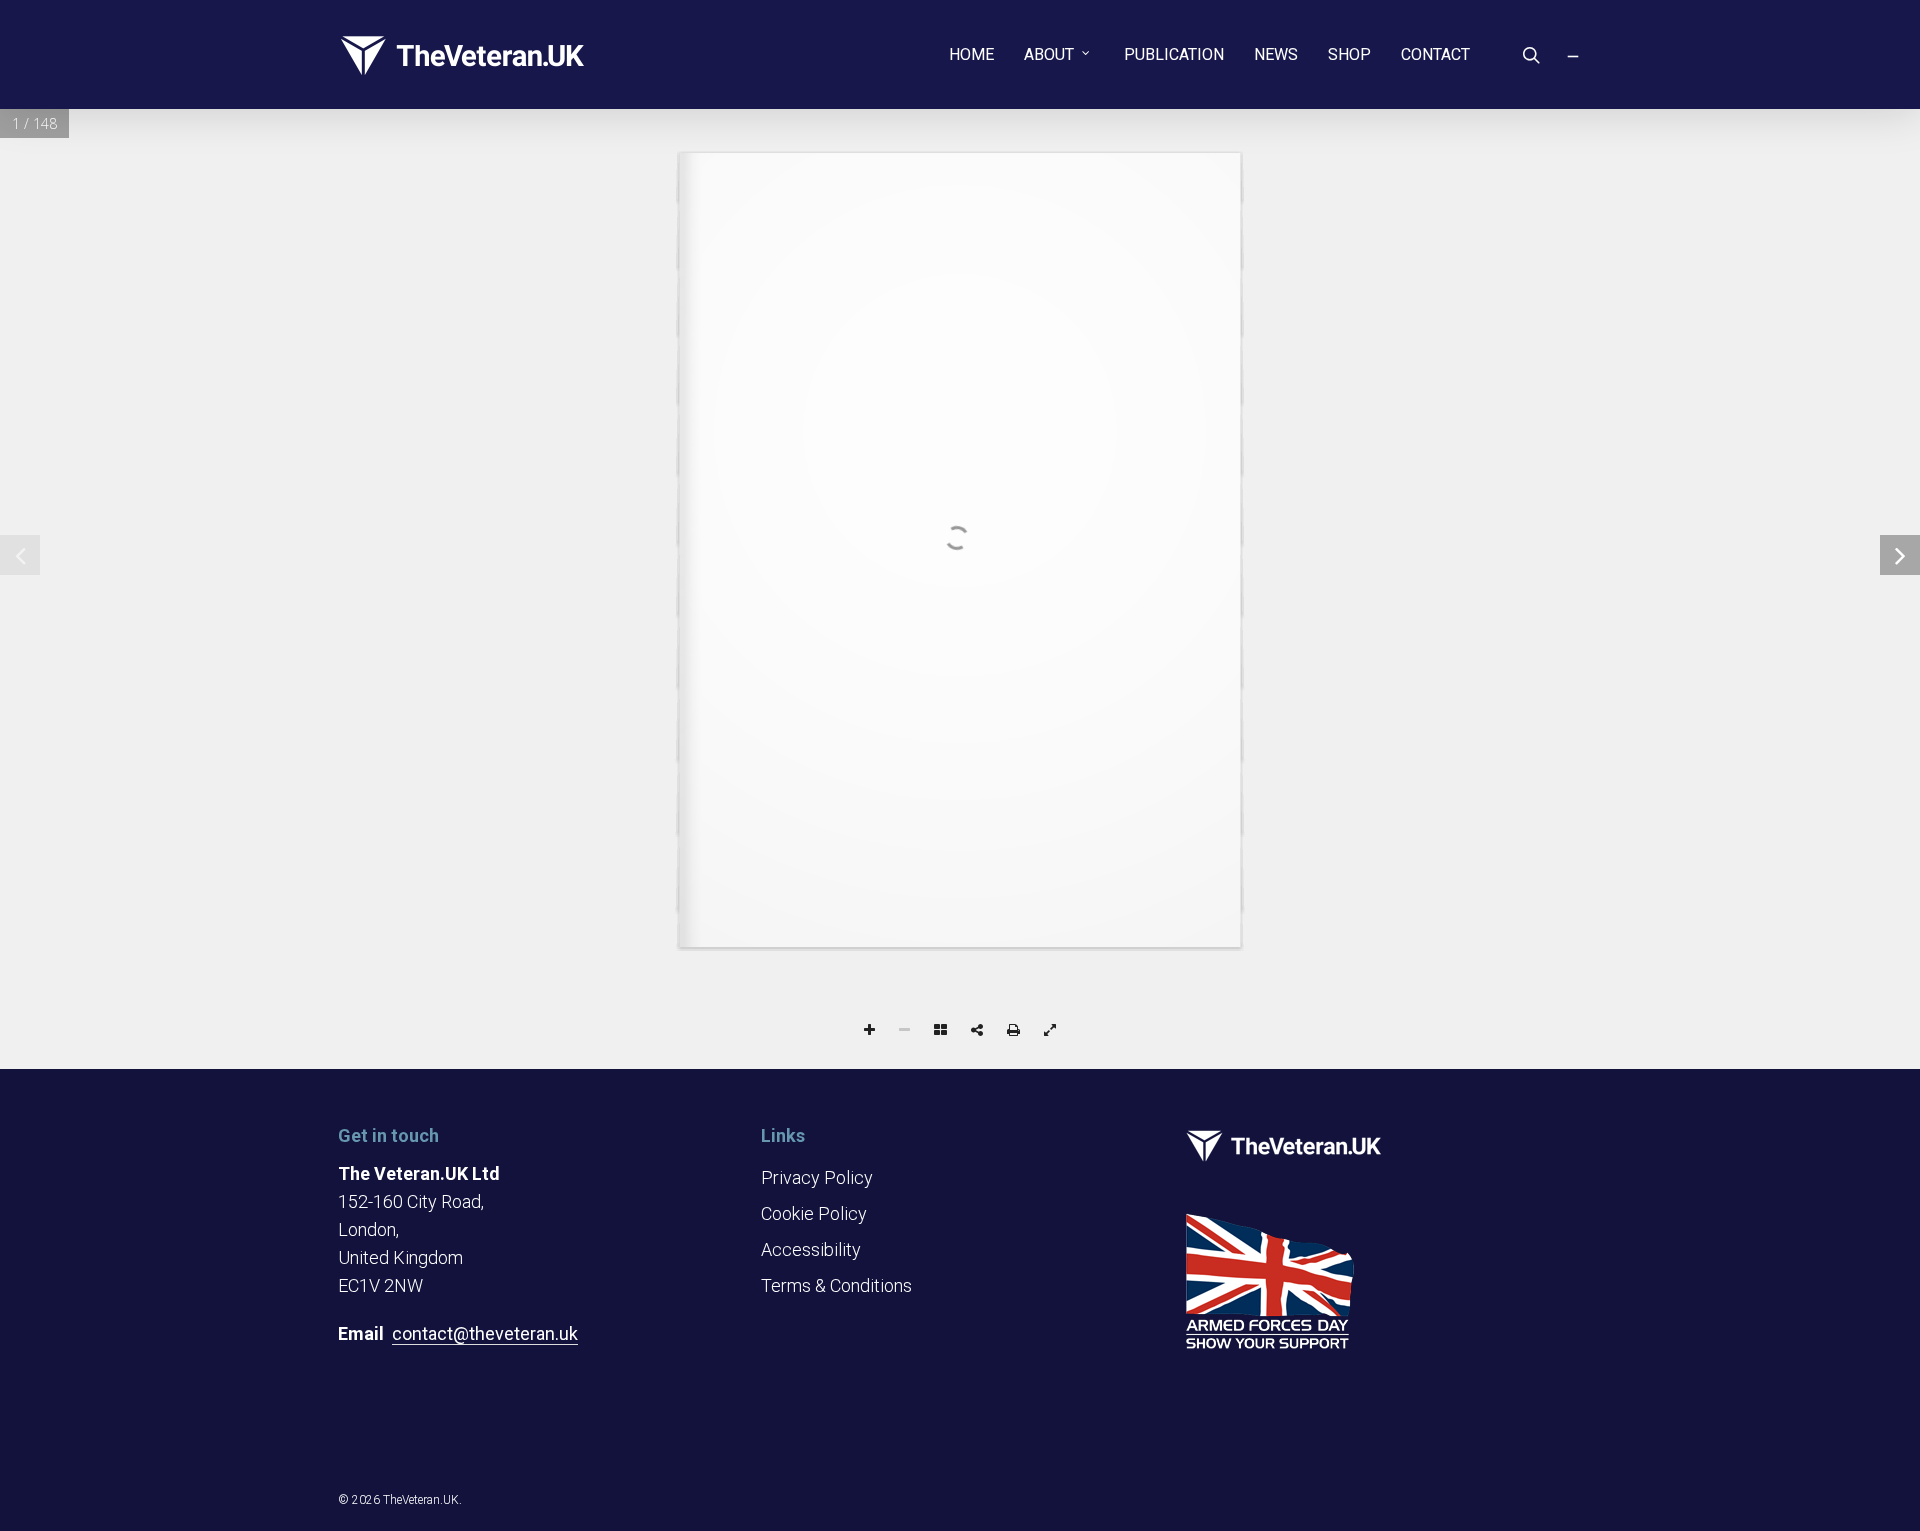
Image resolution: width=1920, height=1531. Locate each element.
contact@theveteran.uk (485, 1333)
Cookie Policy (814, 1213)
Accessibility (811, 1249)
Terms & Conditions (836, 1285)
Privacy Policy (817, 1177)
